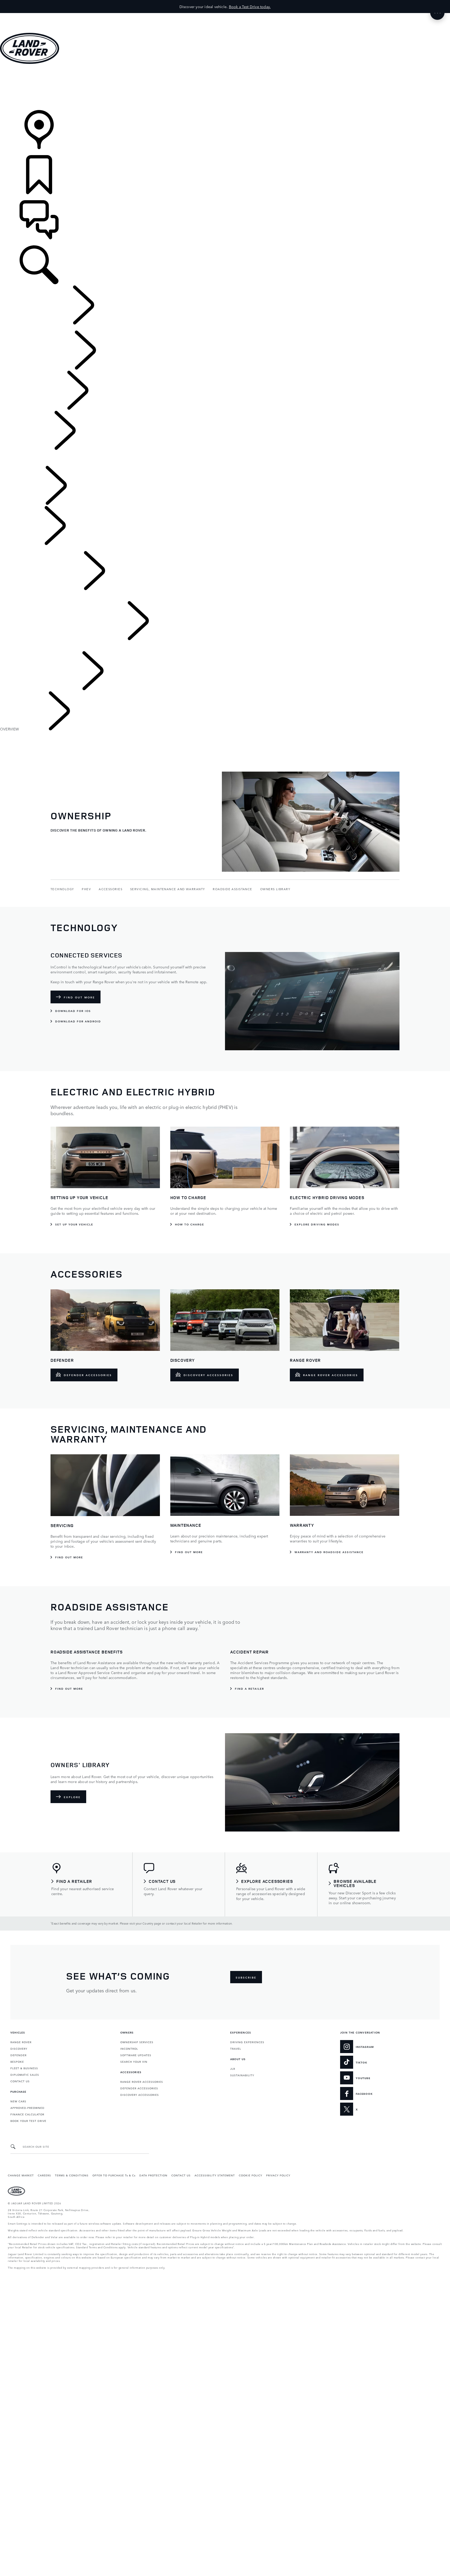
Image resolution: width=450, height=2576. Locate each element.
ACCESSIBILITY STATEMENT (215, 2175)
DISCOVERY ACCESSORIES (140, 2095)
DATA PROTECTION (153, 2175)
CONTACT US (20, 2081)
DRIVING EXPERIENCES (247, 2042)
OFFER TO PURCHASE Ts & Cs (114, 2175)
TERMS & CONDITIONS (72, 2175)
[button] (225, 16)
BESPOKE (17, 2061)
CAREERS (44, 2175)
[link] (225, 87)
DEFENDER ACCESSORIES (139, 2088)
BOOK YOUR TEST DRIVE (28, 2121)
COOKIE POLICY (251, 2175)
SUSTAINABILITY (242, 2075)
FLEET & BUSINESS (24, 2068)
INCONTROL (129, 2048)
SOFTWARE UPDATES (136, 2055)
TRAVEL (236, 2048)
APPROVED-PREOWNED (27, 2108)
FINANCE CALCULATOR (27, 2114)
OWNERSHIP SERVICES (137, 2042)
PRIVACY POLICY (278, 2175)
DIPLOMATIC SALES (25, 2074)
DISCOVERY (19, 2048)
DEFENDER (18, 2055)
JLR (233, 2068)
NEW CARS (18, 2101)
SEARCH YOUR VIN (134, 2061)
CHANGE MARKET (21, 2175)
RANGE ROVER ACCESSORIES (142, 2081)
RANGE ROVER (21, 2042)
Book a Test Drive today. (250, 7)
